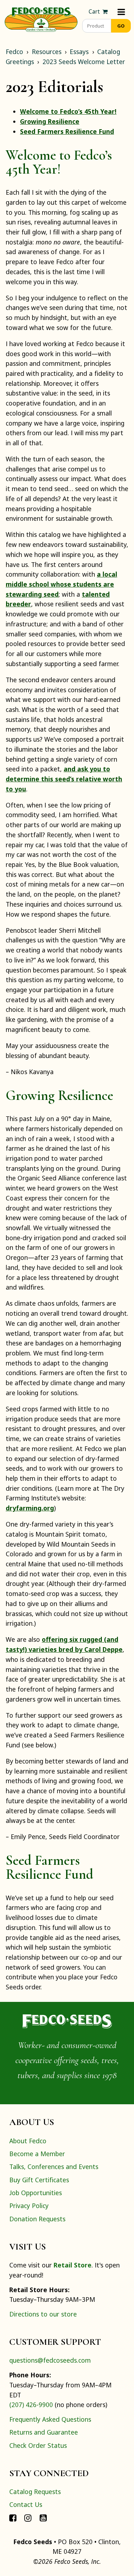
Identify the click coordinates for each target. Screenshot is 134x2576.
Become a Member (37, 2154)
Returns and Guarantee (44, 2432)
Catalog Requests (35, 2492)
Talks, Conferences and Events (54, 2167)
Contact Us (26, 2504)
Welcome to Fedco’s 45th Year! (68, 111)
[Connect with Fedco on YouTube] (43, 2518)
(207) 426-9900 (31, 2405)
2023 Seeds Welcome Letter (84, 62)
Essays (79, 52)
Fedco (14, 52)
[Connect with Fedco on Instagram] (28, 2518)
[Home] (41, 19)
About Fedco (28, 2141)
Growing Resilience (50, 121)
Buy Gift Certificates (39, 2180)
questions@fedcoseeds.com (50, 2360)
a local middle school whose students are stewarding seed (61, 584)
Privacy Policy (29, 2206)
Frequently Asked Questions (50, 2419)
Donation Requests (37, 2219)
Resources (47, 52)
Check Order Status (38, 2445)
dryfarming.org (30, 1508)
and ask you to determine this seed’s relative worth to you (64, 779)
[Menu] (121, 12)
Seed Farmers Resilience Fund (67, 131)
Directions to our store (43, 2314)
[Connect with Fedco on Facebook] (13, 2518)
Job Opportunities (36, 2193)
